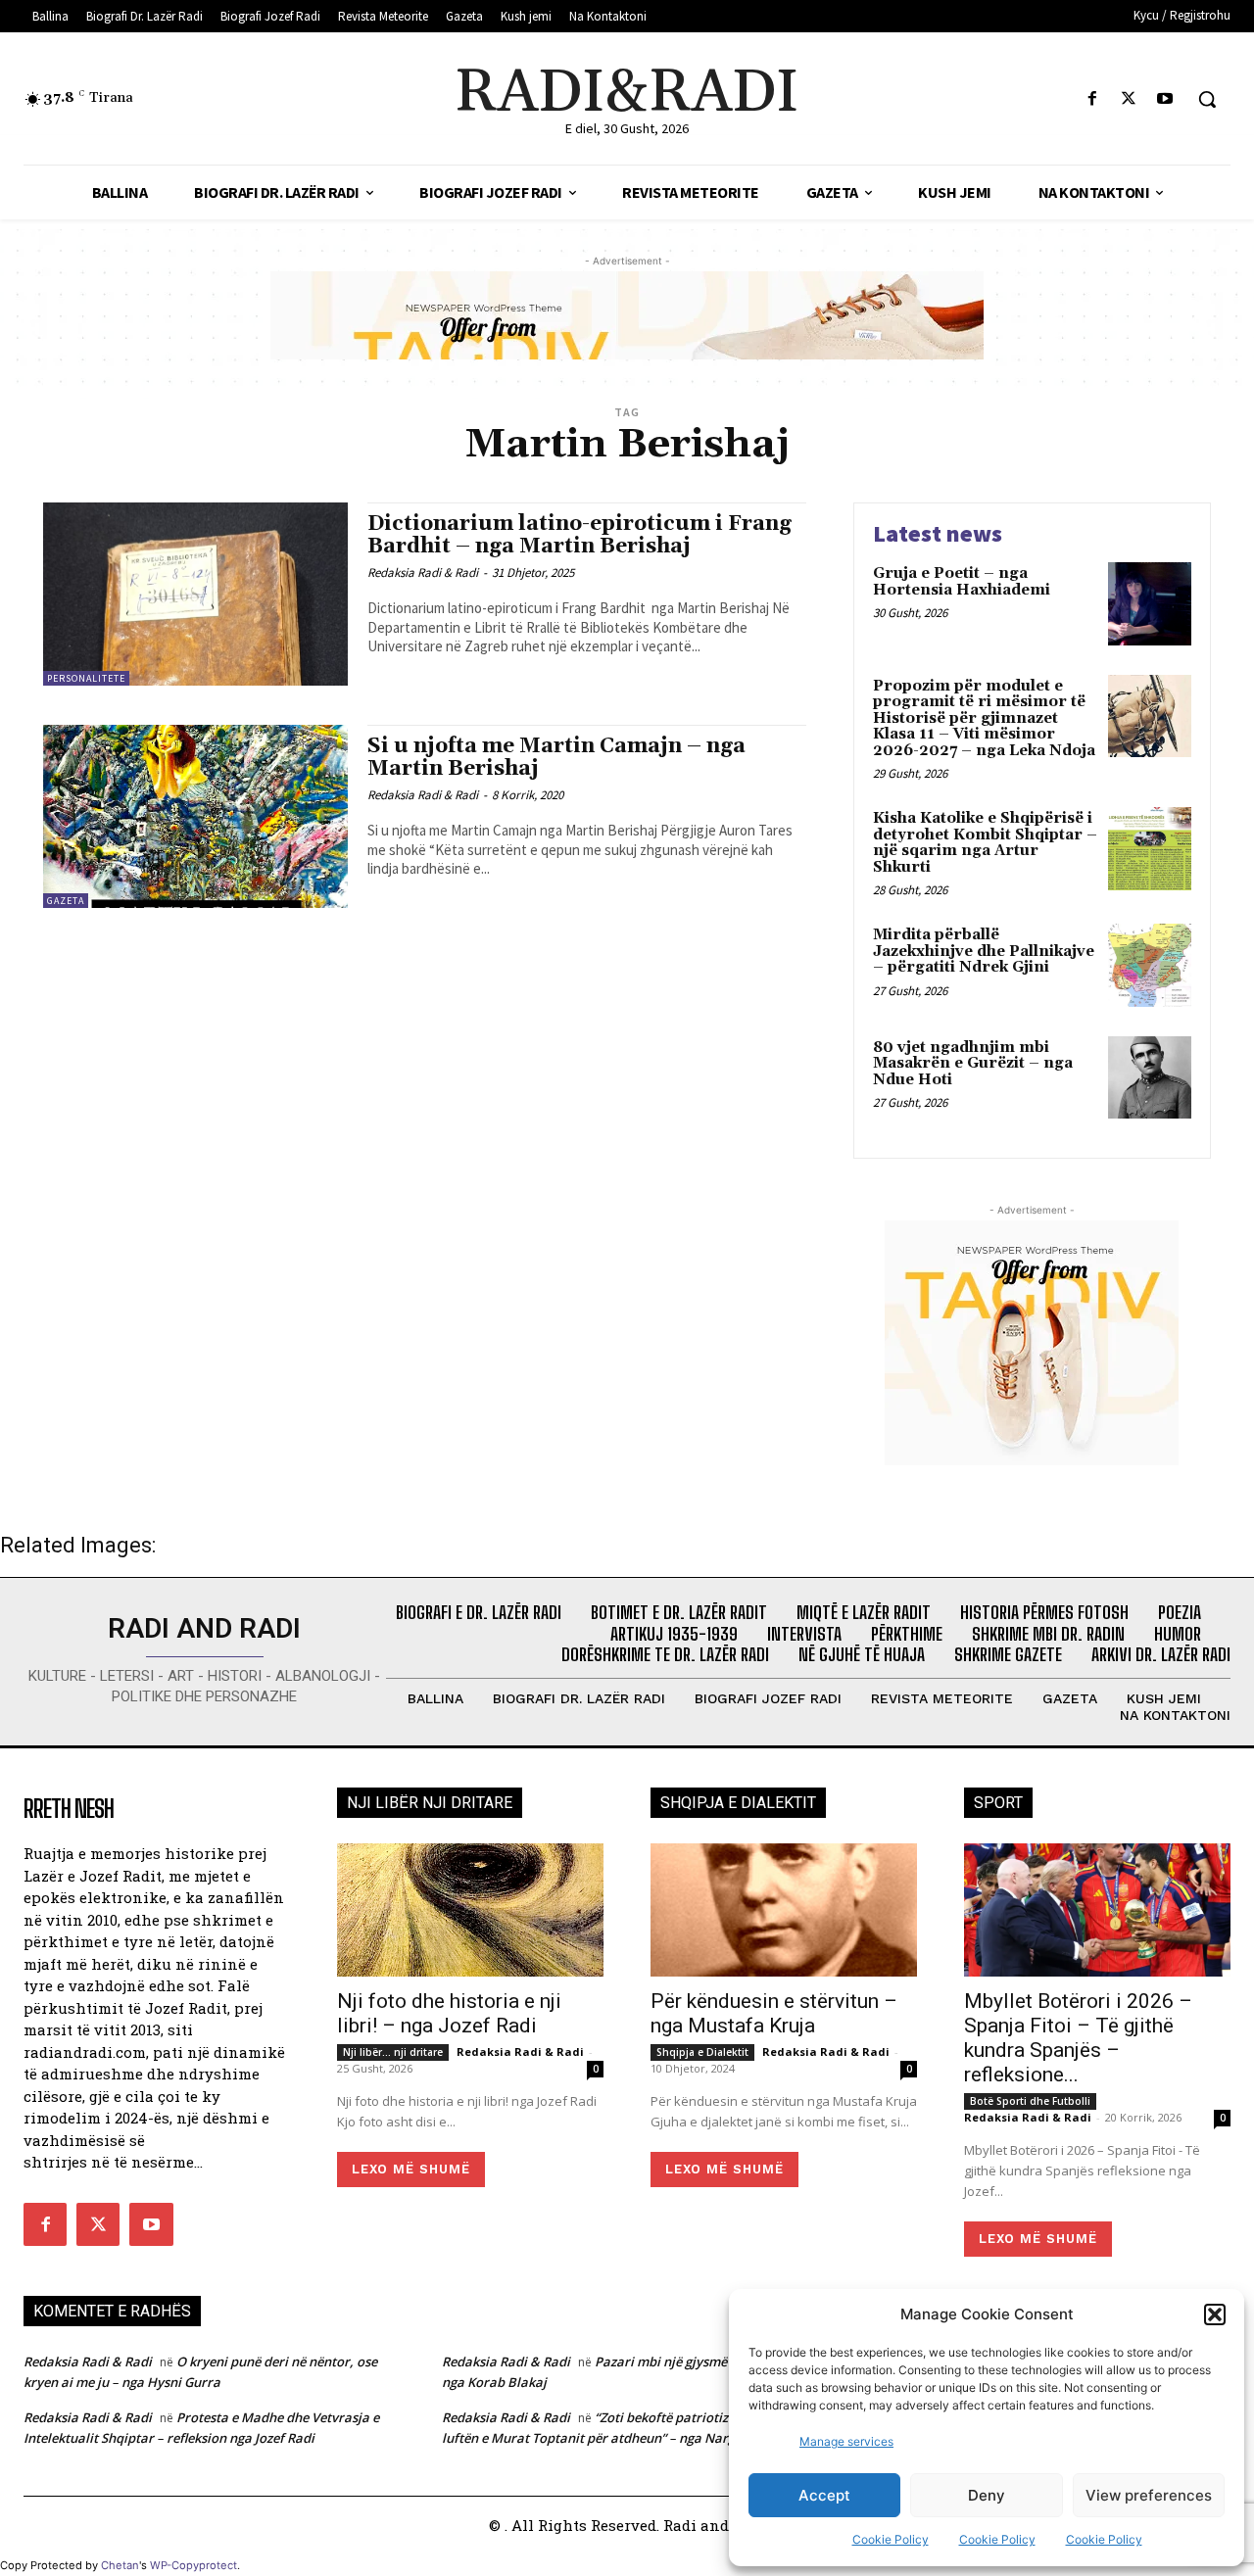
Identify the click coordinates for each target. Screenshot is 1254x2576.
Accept (824, 2495)
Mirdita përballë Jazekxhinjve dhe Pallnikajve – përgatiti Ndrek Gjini (984, 951)
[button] (1215, 2314)
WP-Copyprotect (193, 2565)
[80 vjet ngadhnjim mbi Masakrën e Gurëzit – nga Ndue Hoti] (1150, 1078)
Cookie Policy (891, 2539)
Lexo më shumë (411, 2169)
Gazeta (66, 901)
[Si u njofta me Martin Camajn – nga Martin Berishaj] (195, 816)
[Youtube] (1165, 99)
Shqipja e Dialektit (702, 2052)
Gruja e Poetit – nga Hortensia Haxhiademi (962, 582)
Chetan (120, 2565)
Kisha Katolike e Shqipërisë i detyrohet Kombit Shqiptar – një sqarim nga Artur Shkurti (985, 843)
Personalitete (86, 678)
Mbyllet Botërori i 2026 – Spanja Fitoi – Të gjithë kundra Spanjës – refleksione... (1078, 2038)
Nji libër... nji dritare (393, 2052)
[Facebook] (1092, 99)
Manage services (846, 2441)
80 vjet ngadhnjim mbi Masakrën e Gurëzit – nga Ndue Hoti (973, 1064)
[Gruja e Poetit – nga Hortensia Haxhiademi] (1150, 604)
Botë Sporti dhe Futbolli (1030, 2101)
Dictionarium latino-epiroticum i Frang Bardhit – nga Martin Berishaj (579, 535)
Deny (987, 2495)
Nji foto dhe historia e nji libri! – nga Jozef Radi (449, 2013)
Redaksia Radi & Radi (423, 572)
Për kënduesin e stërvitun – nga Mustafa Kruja (774, 2013)
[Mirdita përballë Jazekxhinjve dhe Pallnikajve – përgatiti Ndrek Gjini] (1150, 965)
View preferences (1149, 2495)
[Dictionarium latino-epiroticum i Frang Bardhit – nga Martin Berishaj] (195, 594)
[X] (1129, 99)
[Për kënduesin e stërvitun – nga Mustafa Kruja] (784, 1910)
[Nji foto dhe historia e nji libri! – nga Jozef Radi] (470, 1910)
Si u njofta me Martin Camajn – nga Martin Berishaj (556, 758)
